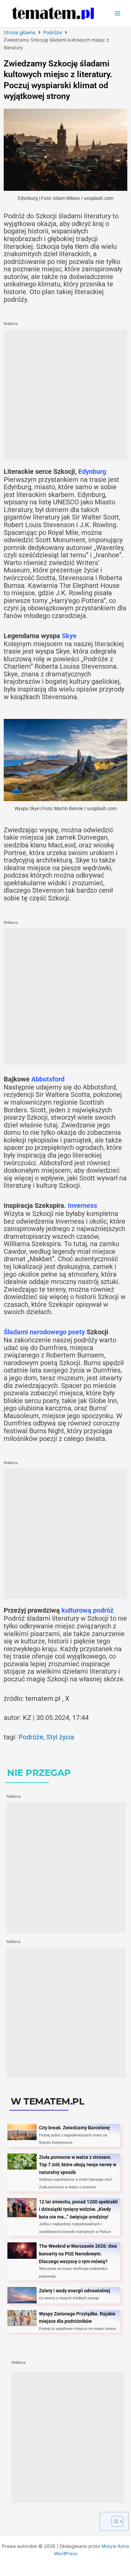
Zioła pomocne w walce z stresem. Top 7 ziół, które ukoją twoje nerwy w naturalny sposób (78, 2165)
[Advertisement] (65, 395)
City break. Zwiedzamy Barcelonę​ (74, 2128)
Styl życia (60, 1737)
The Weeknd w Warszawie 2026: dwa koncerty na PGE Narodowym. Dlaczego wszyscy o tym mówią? (78, 2254)
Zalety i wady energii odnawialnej (75, 2291)
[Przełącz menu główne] (118, 14)
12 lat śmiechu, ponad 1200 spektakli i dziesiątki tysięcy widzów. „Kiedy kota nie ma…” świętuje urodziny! (78, 2209)
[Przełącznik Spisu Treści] (114, 2521)
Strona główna (19, 32)
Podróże (53, 32)
